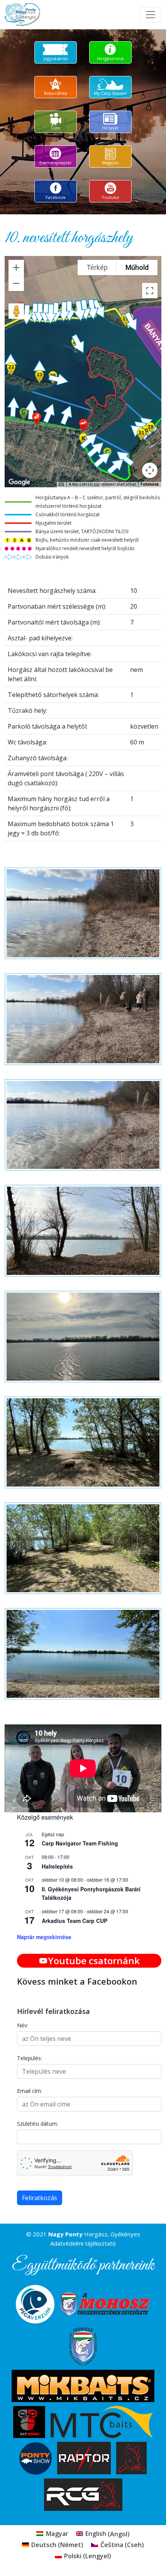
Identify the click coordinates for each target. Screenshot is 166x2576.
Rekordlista (56, 93)
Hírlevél (110, 128)
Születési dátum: (37, 2124)
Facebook (56, 197)
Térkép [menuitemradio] (97, 267)
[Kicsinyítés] (16, 283)
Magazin (110, 162)
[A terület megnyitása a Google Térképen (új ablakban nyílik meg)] (19, 482)
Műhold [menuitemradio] (137, 267)
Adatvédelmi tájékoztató (83, 2243)
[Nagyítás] (16, 268)
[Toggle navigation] (151, 15)
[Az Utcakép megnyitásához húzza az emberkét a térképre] (16, 311)
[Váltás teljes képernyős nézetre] (150, 291)
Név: (23, 2025)
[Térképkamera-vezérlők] (150, 470)
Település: (30, 2058)
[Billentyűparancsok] (61, 485)
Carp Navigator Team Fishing (80, 1843)
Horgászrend (110, 58)
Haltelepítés (57, 1866)
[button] (83, 425)
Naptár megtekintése (44, 1937)
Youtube (110, 197)
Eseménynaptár (56, 162)
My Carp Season (110, 93)
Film (55, 128)
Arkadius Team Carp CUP (75, 1921)
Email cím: (30, 2091)
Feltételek (150, 484)
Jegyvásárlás (56, 58)
